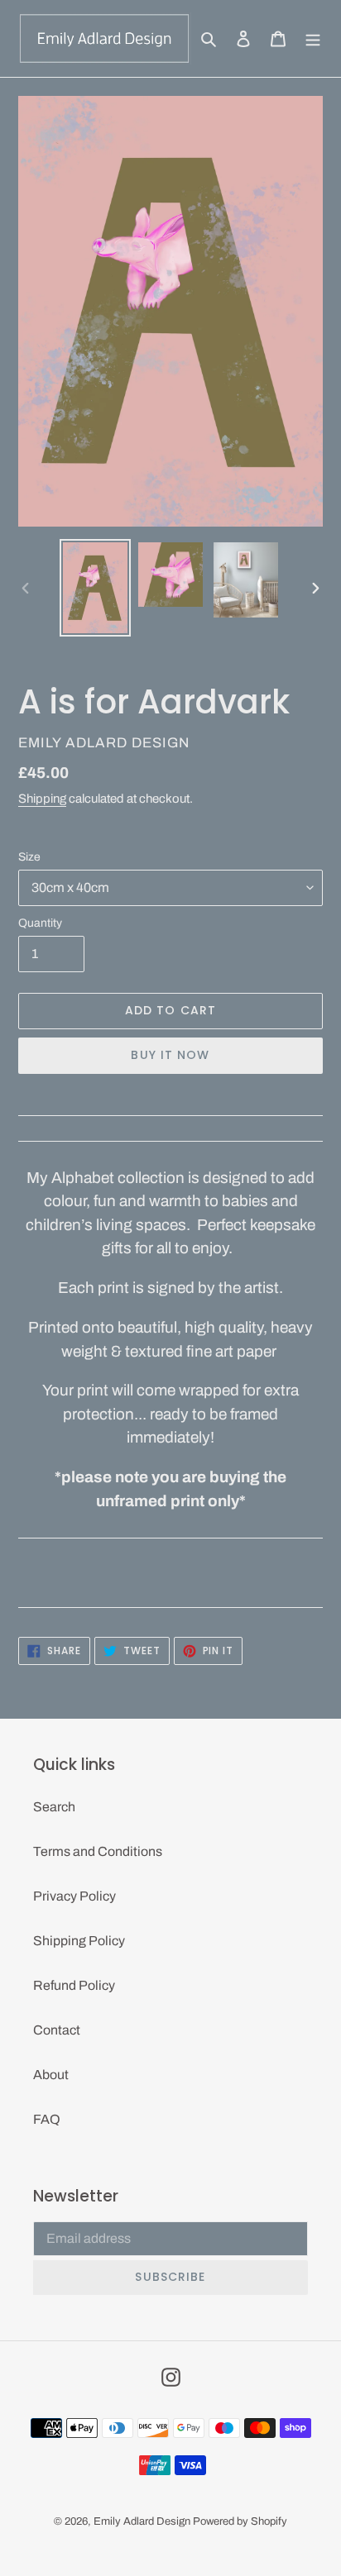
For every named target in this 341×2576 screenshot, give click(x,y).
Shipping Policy (79, 1941)
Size (29, 857)
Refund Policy (74, 1985)
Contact (57, 2030)
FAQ (47, 2119)
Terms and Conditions (98, 1851)
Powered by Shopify (240, 2521)
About (51, 2075)
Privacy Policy (74, 1896)
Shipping (42, 799)
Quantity (40, 923)
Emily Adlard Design (142, 2521)
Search (54, 1807)
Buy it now (170, 1055)
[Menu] (313, 38)
